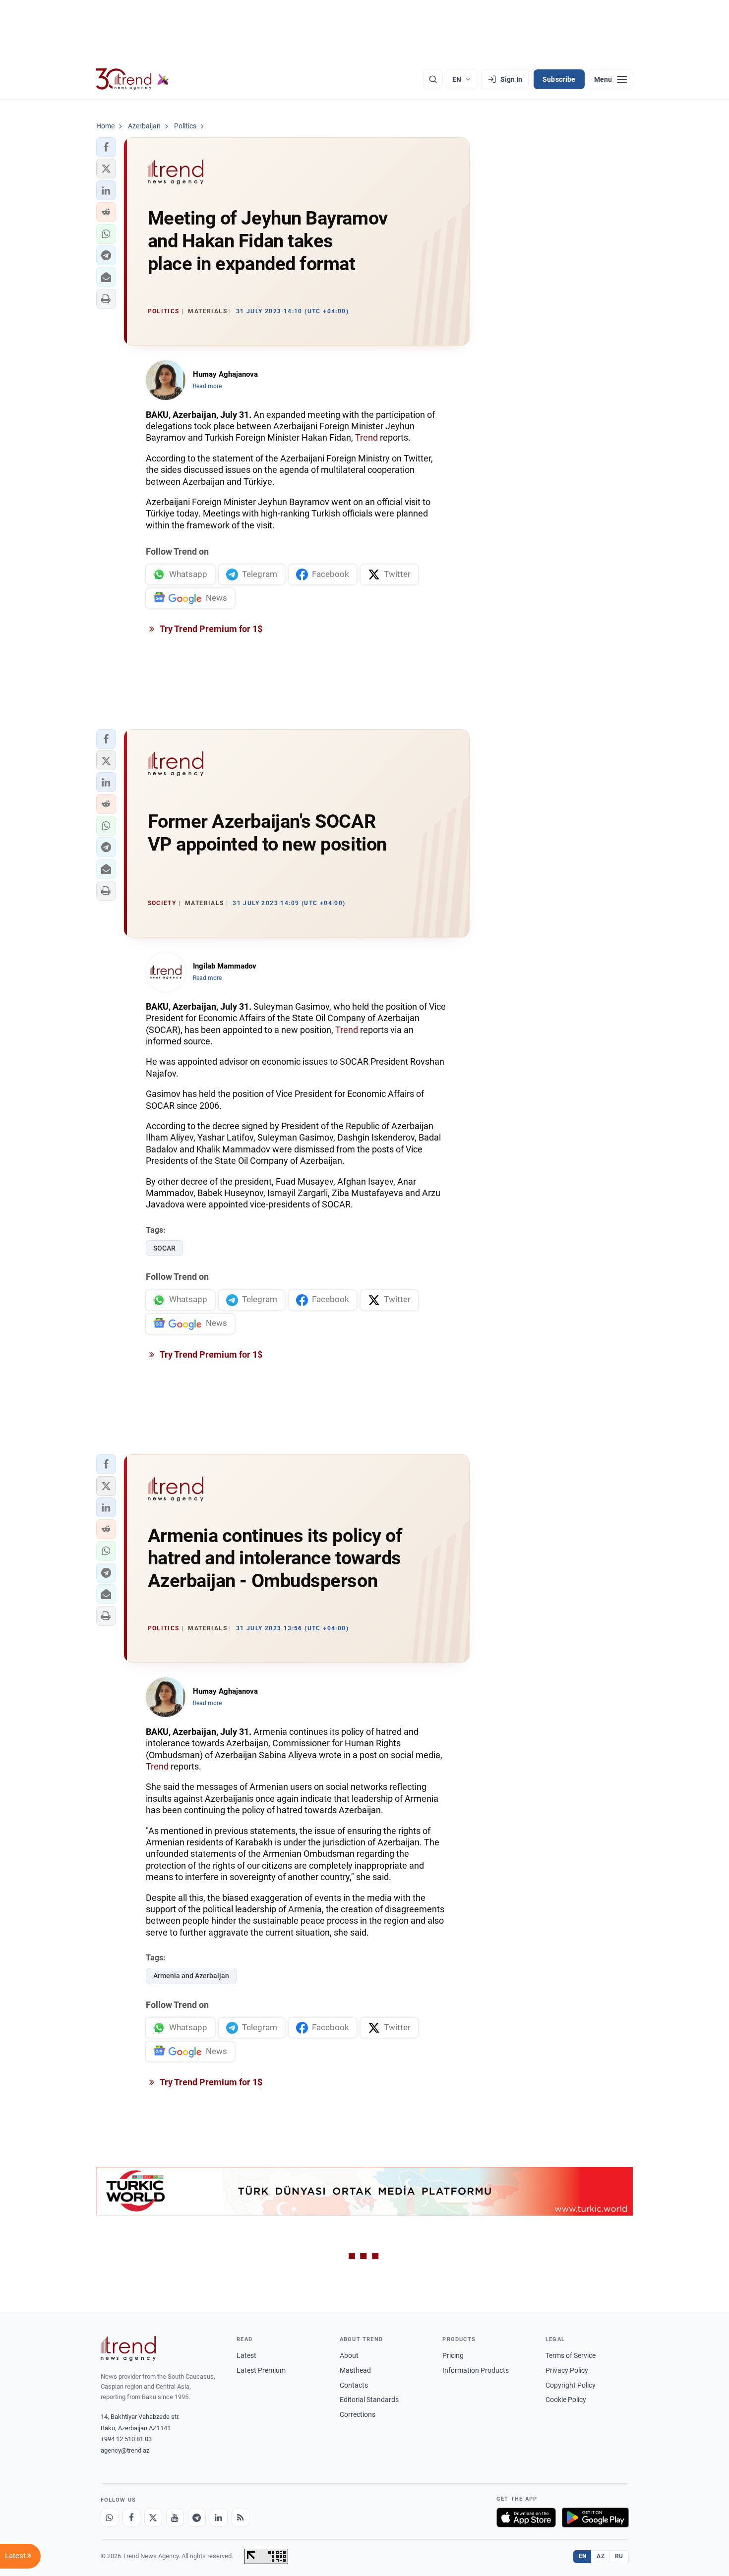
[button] (106, 147)
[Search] (433, 79)
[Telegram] (197, 2518)
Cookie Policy (566, 2400)
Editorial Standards (369, 2400)
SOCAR (164, 1248)
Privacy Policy (567, 2370)
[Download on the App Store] (526, 2518)
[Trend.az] (133, 79)
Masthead (355, 2370)
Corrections (358, 2414)
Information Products (476, 2370)
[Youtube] (175, 2518)
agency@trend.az (125, 2450)
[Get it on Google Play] (595, 2518)
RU (619, 2556)
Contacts (354, 2385)
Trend (366, 437)
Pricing (453, 2355)
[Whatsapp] (110, 2518)
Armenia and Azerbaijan (191, 1976)
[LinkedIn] (219, 2518)
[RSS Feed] (241, 2518)
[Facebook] (131, 2518)
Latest (246, 2355)
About (349, 2355)
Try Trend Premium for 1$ (210, 629)
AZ (601, 2556)
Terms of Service (571, 2355)
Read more (207, 386)
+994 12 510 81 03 (126, 2439)
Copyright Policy (571, 2385)
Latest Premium (261, 2370)
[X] (153, 2518)
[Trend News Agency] (128, 2348)
